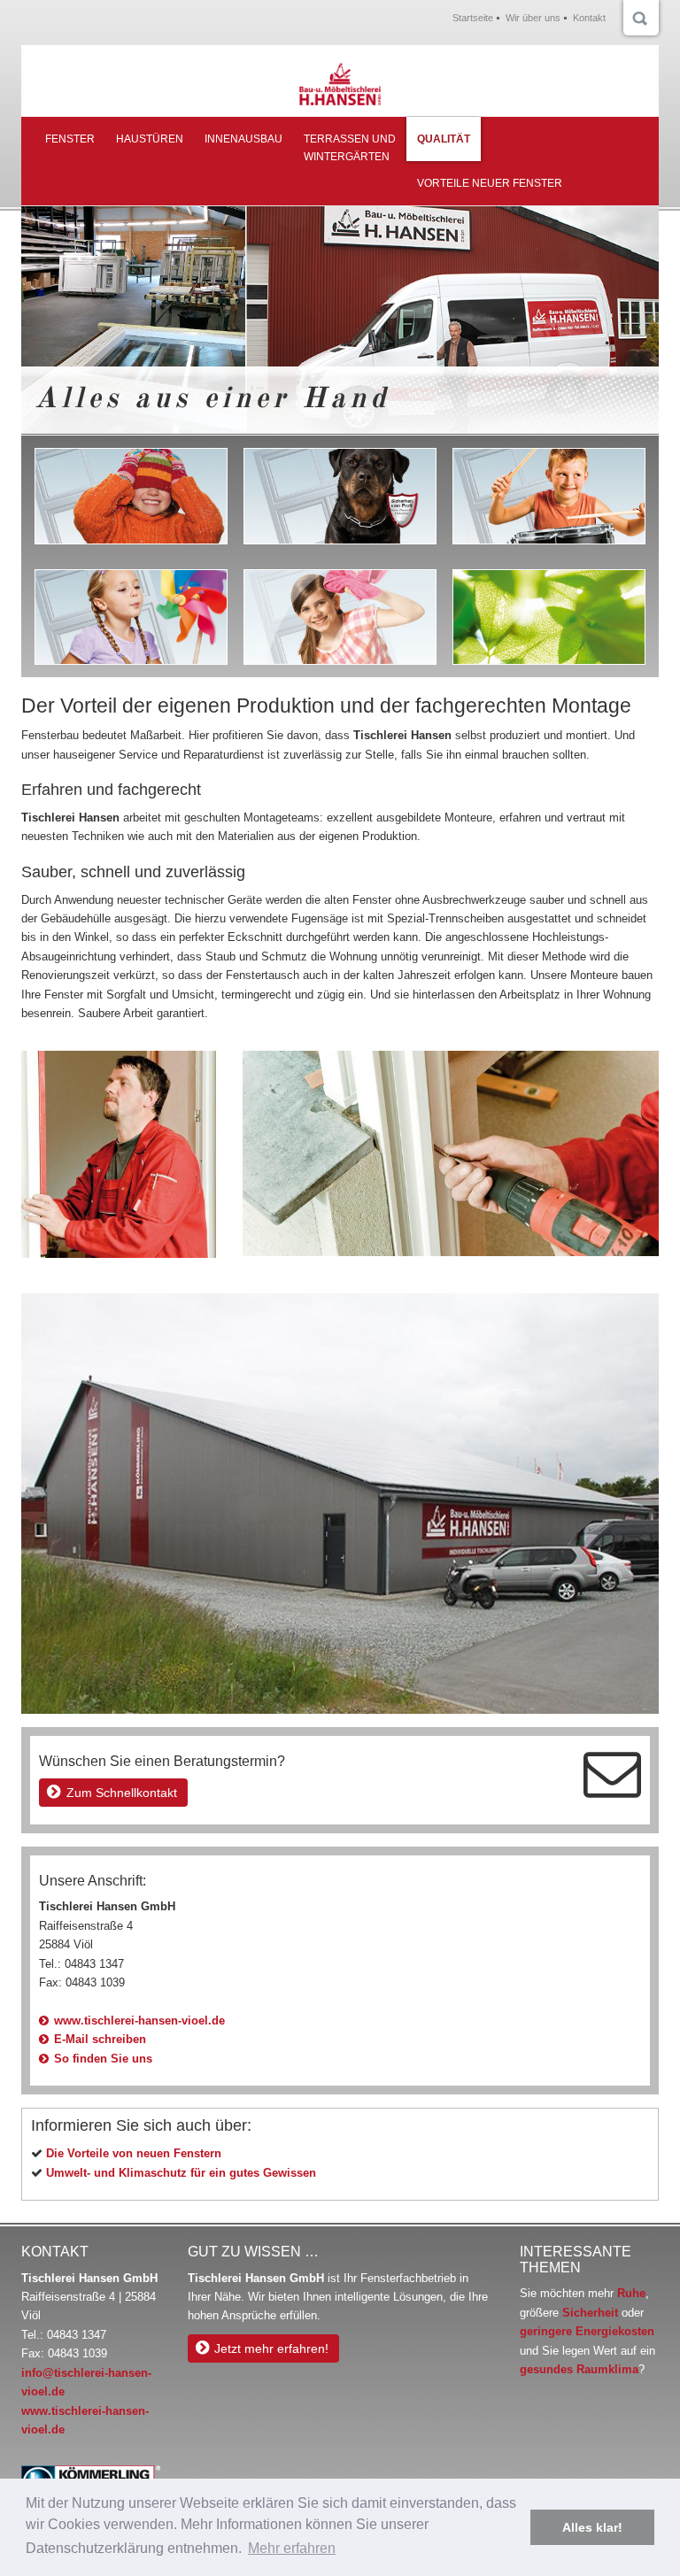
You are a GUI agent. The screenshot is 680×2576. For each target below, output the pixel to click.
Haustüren (150, 139)
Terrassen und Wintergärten (350, 148)
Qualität (444, 139)
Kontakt (589, 18)
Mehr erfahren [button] (292, 2548)
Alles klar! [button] (592, 2527)
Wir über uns (533, 18)
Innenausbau (243, 139)
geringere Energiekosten (587, 2331)
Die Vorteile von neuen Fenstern (134, 2153)
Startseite (473, 18)
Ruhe (631, 2293)
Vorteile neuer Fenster (490, 183)
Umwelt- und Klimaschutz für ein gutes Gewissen (181, 2173)
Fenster (70, 139)
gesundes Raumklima (579, 2369)
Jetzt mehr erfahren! (271, 2348)
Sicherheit (590, 2313)
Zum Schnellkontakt (122, 1793)
